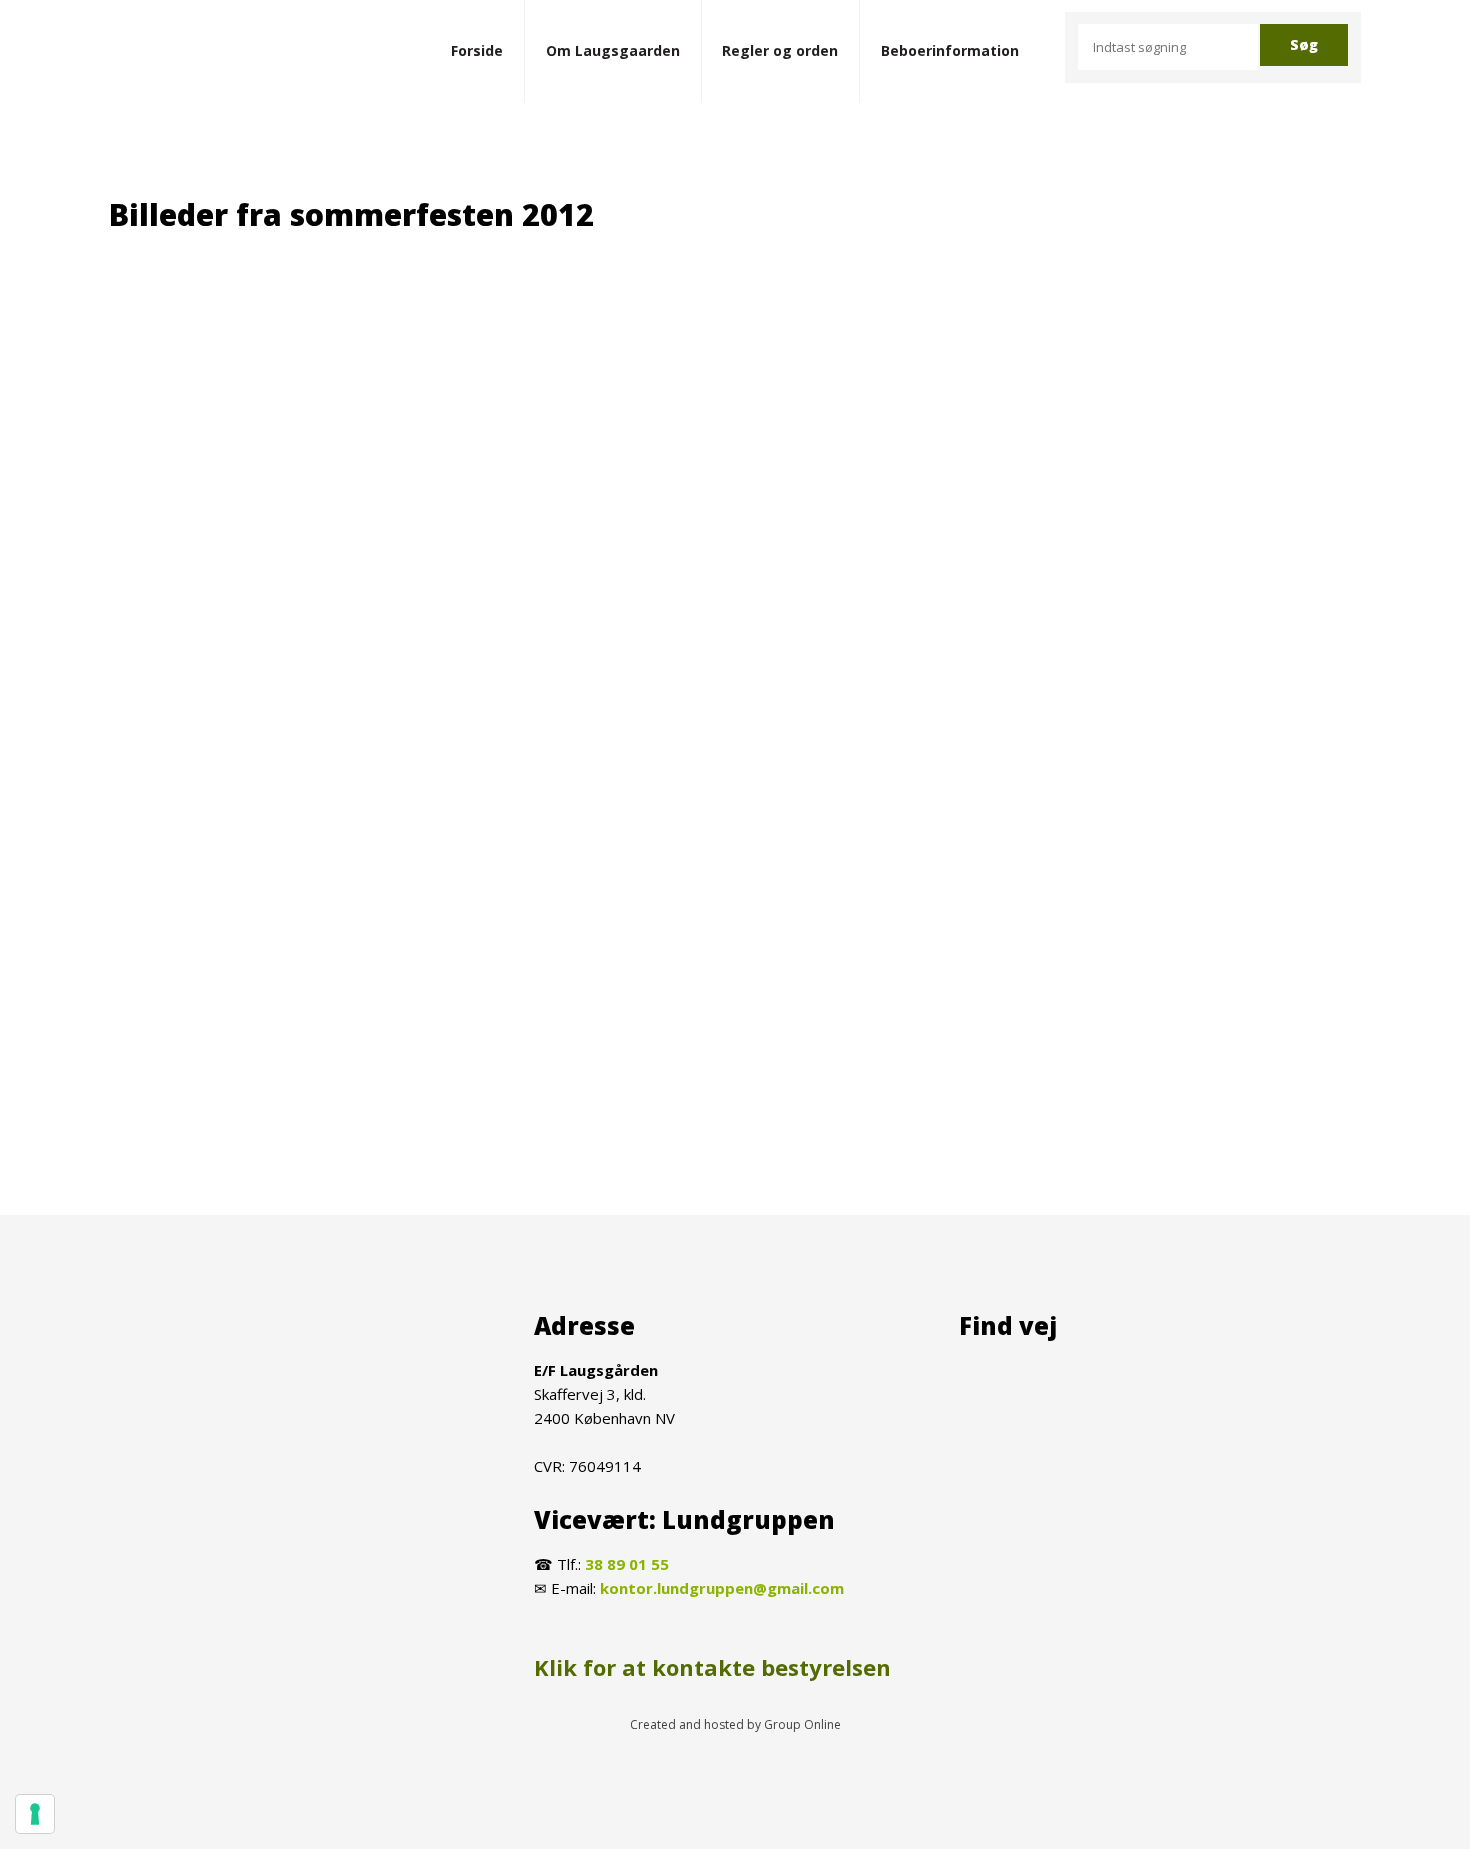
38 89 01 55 (627, 1564)
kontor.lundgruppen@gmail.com (722, 1588)
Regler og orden (780, 50)
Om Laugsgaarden (613, 50)
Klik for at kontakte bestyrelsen (712, 1667)
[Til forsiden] (234, 51)
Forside (477, 50)
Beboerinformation (950, 50)
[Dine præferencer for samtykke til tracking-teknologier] (35, 1814)
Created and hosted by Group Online (735, 1724)
